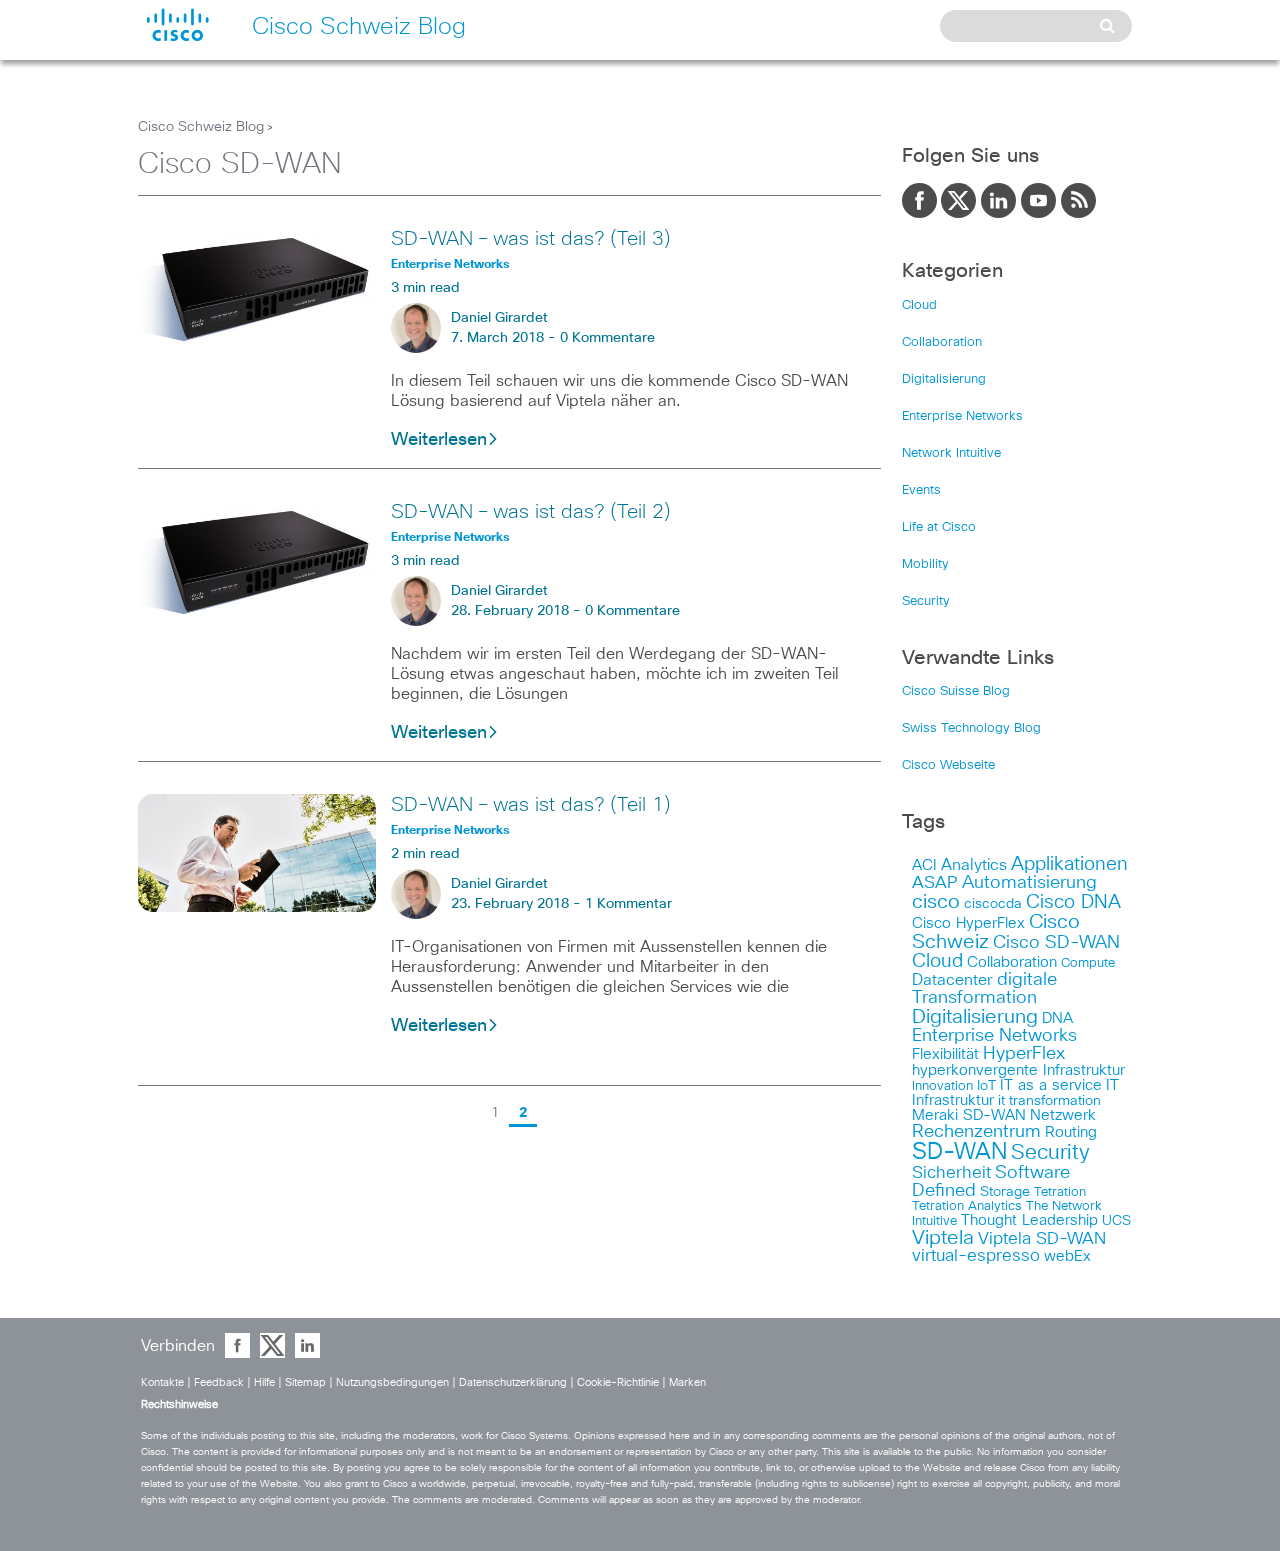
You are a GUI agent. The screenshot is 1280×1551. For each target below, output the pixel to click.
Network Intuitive (951, 453)
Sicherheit (951, 1173)
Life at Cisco (939, 527)
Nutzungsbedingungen (394, 1382)
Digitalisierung (944, 379)
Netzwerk (1063, 1115)
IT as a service (1051, 1085)
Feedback (220, 1382)
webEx (1067, 1256)
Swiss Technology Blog (971, 728)
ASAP (935, 883)
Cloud (919, 305)
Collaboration (942, 342)
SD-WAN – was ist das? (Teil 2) (531, 512)
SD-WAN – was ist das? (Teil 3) (531, 239)
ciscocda (993, 904)
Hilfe (266, 1382)
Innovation (942, 1086)
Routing (1071, 1132)
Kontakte (164, 1382)
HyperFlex (1024, 1054)
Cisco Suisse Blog (956, 691)
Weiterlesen (439, 440)
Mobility (925, 564)
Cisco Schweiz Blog (201, 127)
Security (926, 601)
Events (921, 490)
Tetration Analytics (967, 1206)
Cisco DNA (1073, 902)
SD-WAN (959, 1152)
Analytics (974, 865)
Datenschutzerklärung (514, 1382)
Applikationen (1069, 864)
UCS (1116, 1221)
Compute (1088, 963)
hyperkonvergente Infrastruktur (1018, 1070)
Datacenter (952, 980)
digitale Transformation (984, 989)
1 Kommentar (628, 904)
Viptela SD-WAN (1042, 1239)
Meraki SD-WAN (969, 1115)
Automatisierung (1029, 883)
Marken (687, 1382)
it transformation (1049, 1101)
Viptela (943, 1238)
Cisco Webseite (948, 765)
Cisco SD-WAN (1056, 943)
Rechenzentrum (976, 1132)
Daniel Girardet (499, 318)
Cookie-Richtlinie (619, 1382)
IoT (986, 1086)
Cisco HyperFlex (968, 923)
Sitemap (307, 1382)
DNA (1057, 1018)
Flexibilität (945, 1054)
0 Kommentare (607, 338)
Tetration (1060, 1192)
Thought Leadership (1029, 1220)
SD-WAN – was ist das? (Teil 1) (531, 805)
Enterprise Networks (962, 416)
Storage (1005, 1192)
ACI (924, 865)
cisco (936, 902)
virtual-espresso (976, 1256)
